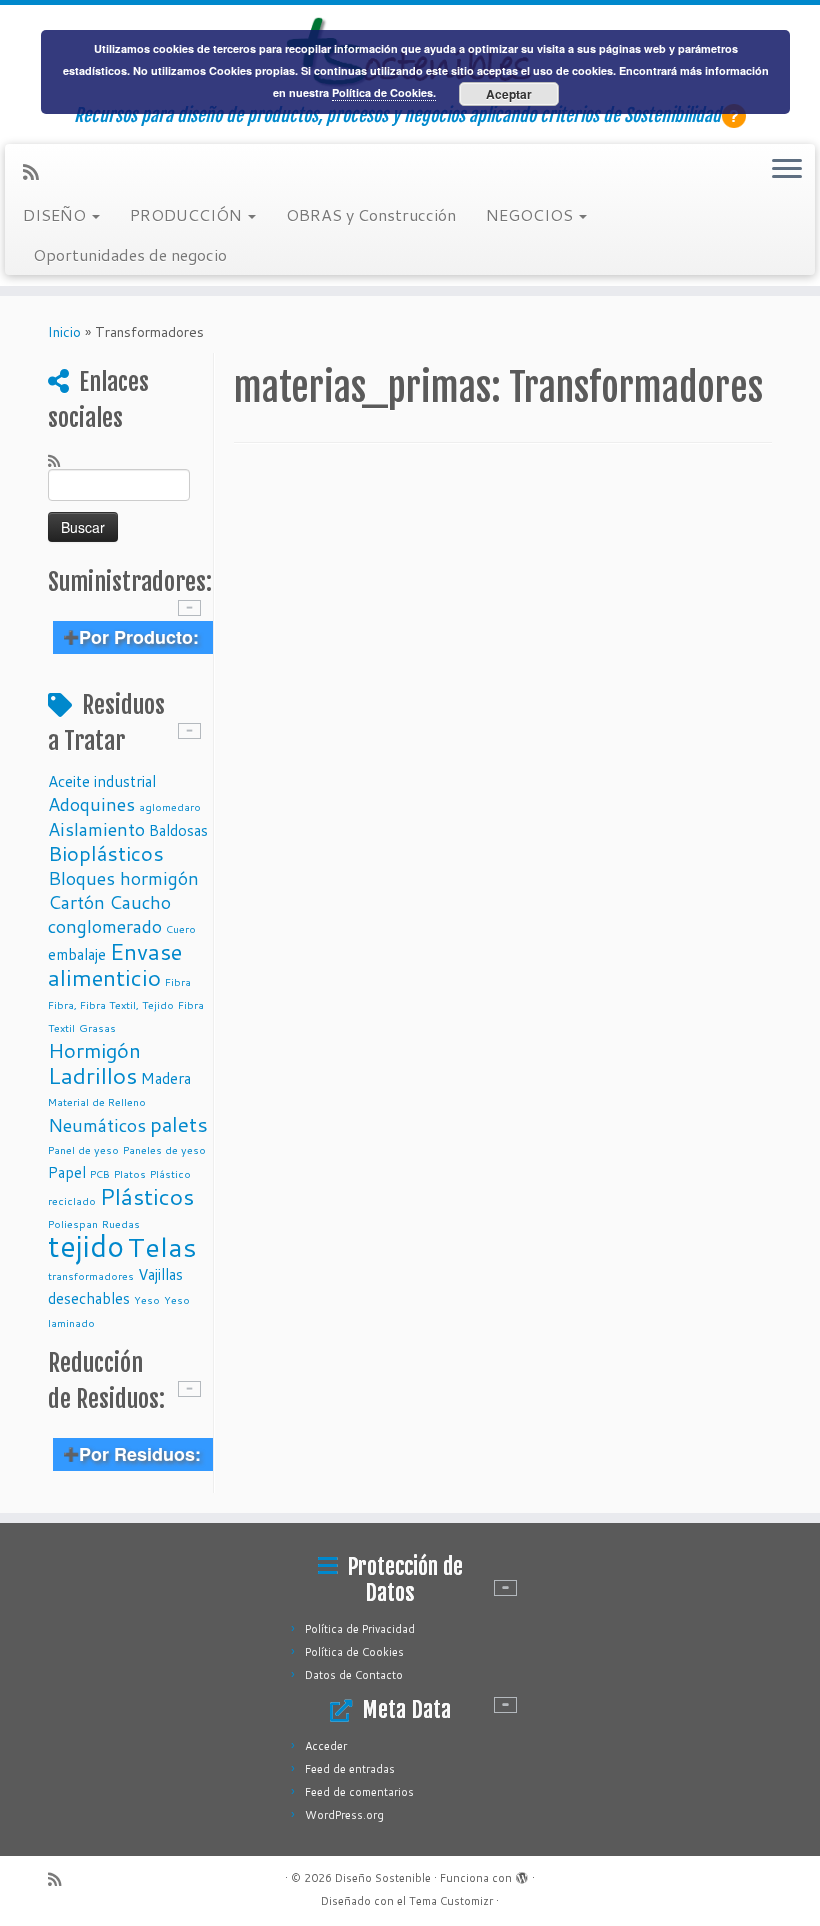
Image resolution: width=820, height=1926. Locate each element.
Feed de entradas (350, 1769)
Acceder (326, 1746)
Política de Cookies (354, 1652)
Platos (130, 1173)
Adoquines (91, 804)
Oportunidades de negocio (130, 254)
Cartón (76, 902)
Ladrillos (92, 1075)
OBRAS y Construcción (371, 214)
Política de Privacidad (360, 1629)
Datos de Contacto (354, 1675)
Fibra (178, 981)
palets (179, 1124)
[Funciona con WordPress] (522, 1874)
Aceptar (509, 94)
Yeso (147, 1299)
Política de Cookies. (384, 92)
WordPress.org (344, 1815)
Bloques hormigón (123, 878)
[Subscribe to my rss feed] (37, 171)
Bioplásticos (106, 853)
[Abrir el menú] (787, 170)
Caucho (140, 902)
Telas (162, 1246)
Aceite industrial (102, 781)
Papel (67, 1172)
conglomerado (105, 926)
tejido (86, 1245)
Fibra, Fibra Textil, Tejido (111, 1004)
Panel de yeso (83, 1149)
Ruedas (121, 1223)
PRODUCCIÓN (188, 214)
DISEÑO (56, 214)
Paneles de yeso (164, 1149)
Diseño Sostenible (383, 1878)
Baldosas (178, 830)
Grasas (97, 1027)
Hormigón (94, 1050)
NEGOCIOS (531, 214)
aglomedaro (170, 806)
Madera (166, 1078)
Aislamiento (96, 829)
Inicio (64, 332)
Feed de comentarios (359, 1792)
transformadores (91, 1275)
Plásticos (147, 1196)
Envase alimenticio (115, 964)
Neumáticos (97, 1125)
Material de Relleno (97, 1101)
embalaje (77, 954)
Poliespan (73, 1223)
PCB (100, 1173)
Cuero (181, 928)
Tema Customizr (451, 1901)
